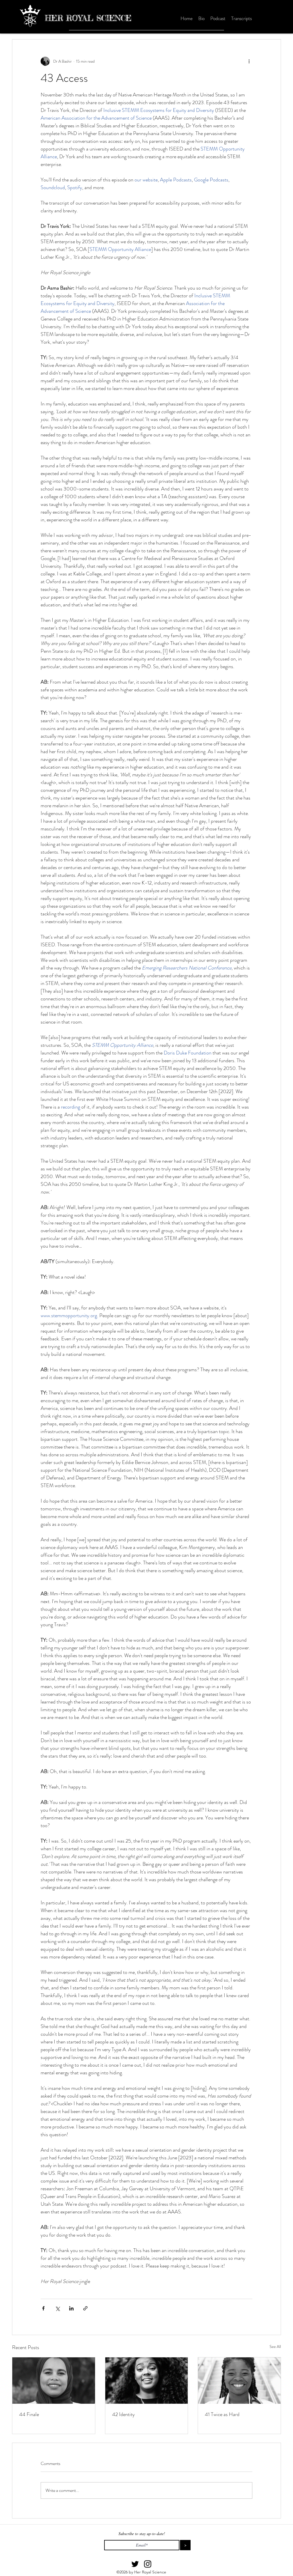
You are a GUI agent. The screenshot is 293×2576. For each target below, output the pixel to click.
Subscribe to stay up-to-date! (142, 2534)
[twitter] (135, 2564)
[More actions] (249, 61)
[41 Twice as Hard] (239, 2381)
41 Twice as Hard (222, 2414)
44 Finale (29, 2414)
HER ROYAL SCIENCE (88, 18)
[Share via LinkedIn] (71, 2308)
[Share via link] (85, 2308)
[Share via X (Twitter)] (57, 2308)
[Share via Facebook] (43, 2308)
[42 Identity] (147, 2381)
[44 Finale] (54, 2381)
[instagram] (148, 2564)
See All (275, 2347)
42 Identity (123, 2414)
